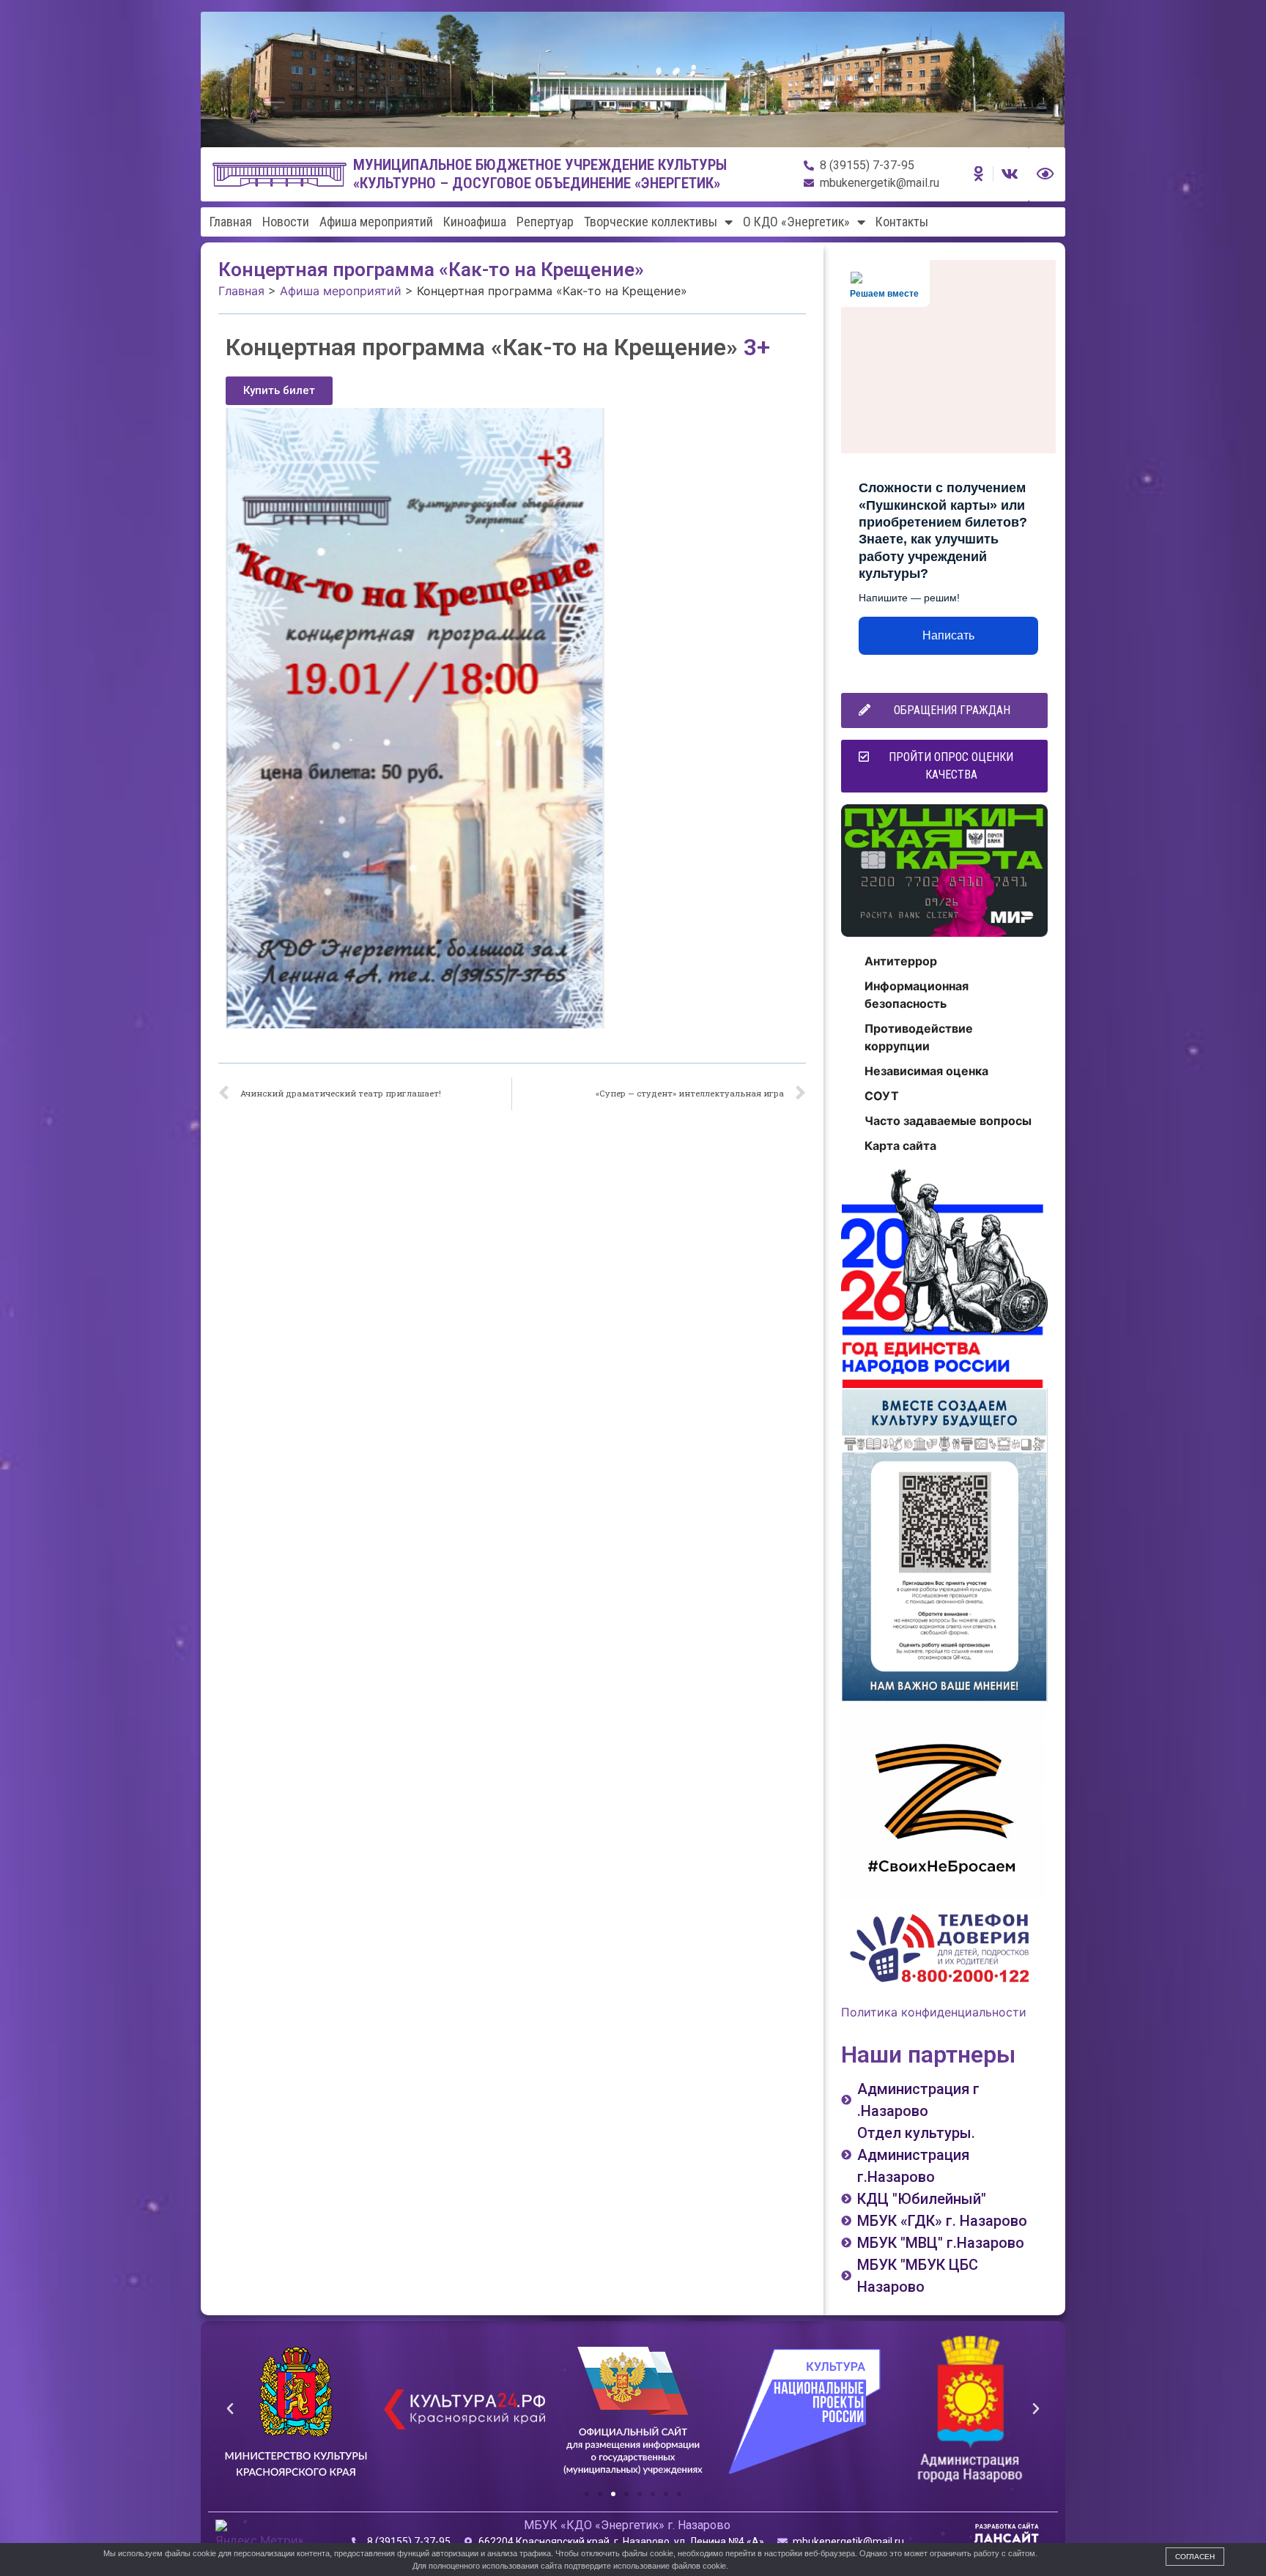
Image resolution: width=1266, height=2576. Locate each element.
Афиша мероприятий (376, 222)
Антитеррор (901, 961)
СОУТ (882, 1096)
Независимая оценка (926, 1071)
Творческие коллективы (651, 222)
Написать (948, 635)
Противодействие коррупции (919, 1037)
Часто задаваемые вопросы (948, 1121)
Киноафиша (475, 222)
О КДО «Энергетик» (796, 222)
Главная (231, 222)
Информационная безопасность (917, 995)
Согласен (1195, 2557)
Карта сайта (900, 1146)
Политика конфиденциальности (934, 2012)
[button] (279, 391)
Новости (286, 222)
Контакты (902, 222)
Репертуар (545, 222)
